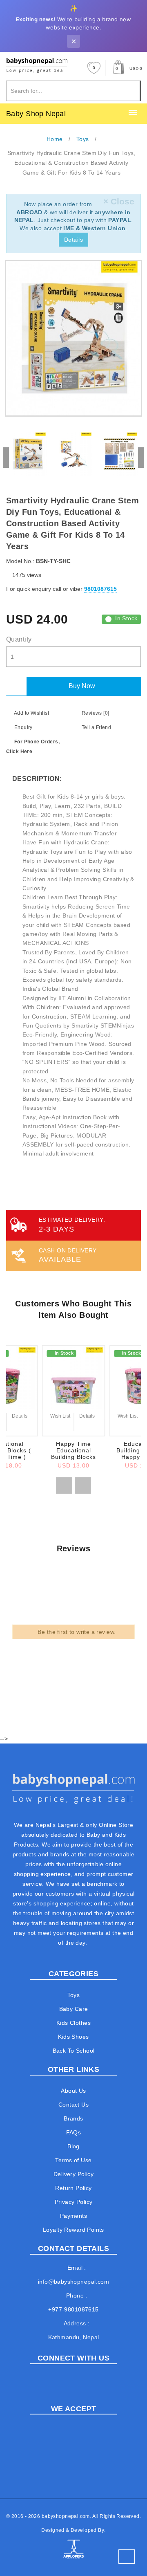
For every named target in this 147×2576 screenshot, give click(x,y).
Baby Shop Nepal (36, 114)
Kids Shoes (73, 2037)
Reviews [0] (95, 713)
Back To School (74, 2051)
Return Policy (73, 2188)
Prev (6, 458)
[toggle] (133, 113)
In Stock (126, 618)
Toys (74, 1995)
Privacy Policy (74, 2202)
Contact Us (73, 2105)
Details (73, 240)
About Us (73, 2091)
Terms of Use (73, 2160)
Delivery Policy (73, 2174)
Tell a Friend (96, 727)
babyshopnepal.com (66, 2516)
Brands (73, 2118)
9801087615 (100, 589)
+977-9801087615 (73, 2309)
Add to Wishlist (31, 713)
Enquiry (22, 727)
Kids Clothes (73, 2023)
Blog (73, 2146)
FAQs (74, 2132)
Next (141, 458)
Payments (73, 2216)
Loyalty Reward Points (73, 2230)
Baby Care (74, 2009)
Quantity (19, 639)
